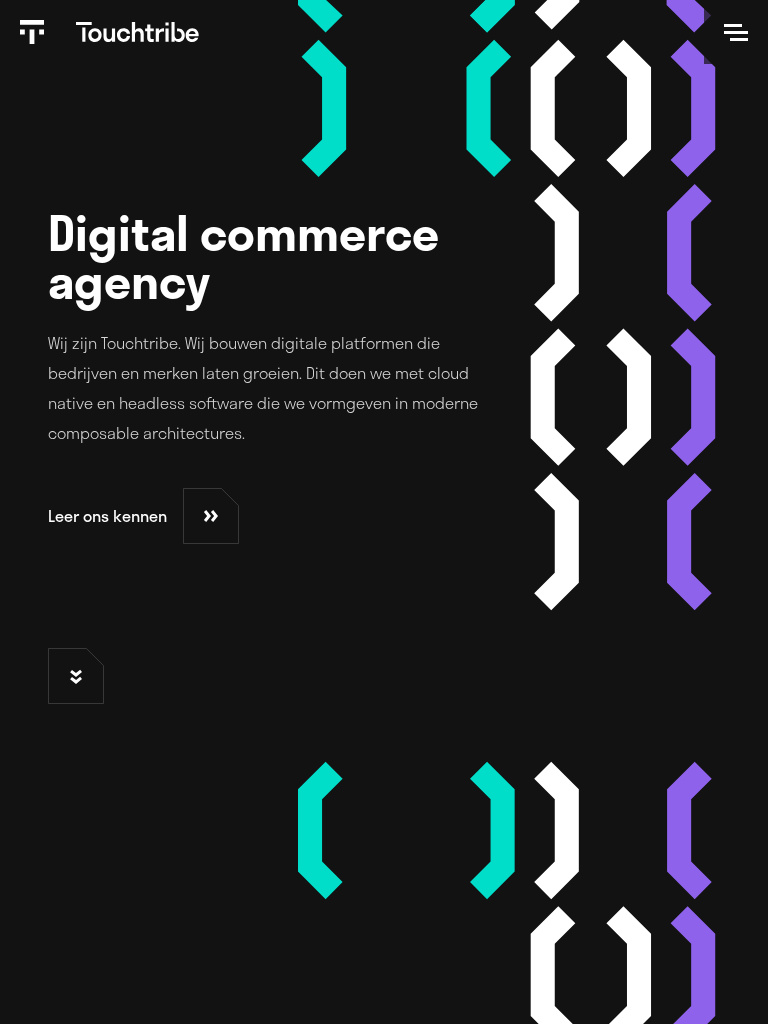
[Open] (736, 32)
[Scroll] (76, 676)
